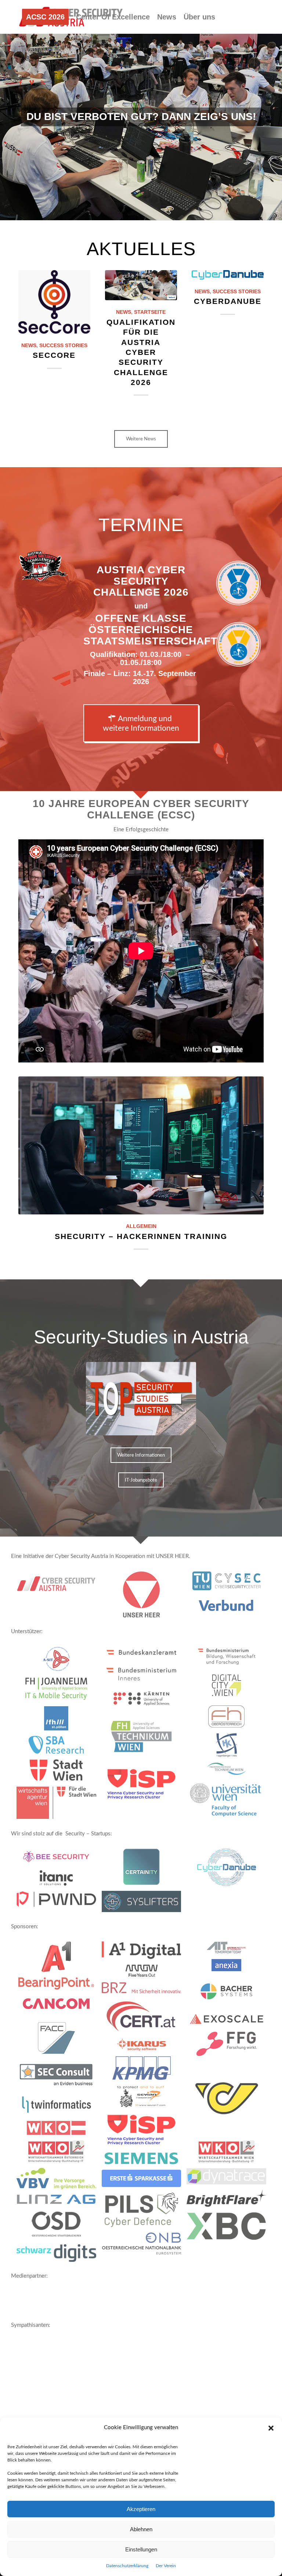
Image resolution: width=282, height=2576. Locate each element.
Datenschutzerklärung (127, 2566)
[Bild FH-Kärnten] (144, 1701)
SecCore (54, 355)
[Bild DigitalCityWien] (229, 1688)
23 (200, 211)
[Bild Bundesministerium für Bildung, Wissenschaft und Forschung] (229, 1659)
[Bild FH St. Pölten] (59, 1721)
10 (123, 211)
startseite (150, 312)
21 (188, 211)
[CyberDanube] (228, 275)
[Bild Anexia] (229, 1968)
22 (194, 211)
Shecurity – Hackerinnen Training (141, 1236)
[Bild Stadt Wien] (59, 1773)
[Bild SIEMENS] (144, 2161)
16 (159, 211)
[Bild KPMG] (144, 2071)
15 (153, 211)
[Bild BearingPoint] (59, 1986)
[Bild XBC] (229, 2229)
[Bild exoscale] (229, 2022)
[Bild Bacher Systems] (229, 1994)
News (29, 346)
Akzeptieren (141, 2509)
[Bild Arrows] (144, 1973)
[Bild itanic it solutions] (59, 1881)
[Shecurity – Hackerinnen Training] (141, 1145)
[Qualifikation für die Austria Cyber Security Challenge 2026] (141, 285)
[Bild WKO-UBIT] (59, 2154)
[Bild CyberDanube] (229, 1870)
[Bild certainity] (144, 1870)
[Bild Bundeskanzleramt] (144, 1655)
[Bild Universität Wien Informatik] (229, 1803)
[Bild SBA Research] (59, 1747)
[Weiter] (276, 110)
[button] (271, 2428)
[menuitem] (45, 17)
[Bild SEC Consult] (59, 2079)
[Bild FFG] (229, 2047)
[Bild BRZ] (144, 1990)
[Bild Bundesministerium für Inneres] (144, 1677)
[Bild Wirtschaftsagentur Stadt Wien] (59, 1805)
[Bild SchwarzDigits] (59, 2256)
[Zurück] (6, 110)
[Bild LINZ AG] (59, 2202)
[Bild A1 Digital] (144, 1953)
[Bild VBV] (59, 2181)
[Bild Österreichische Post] (229, 2101)
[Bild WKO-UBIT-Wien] (229, 2154)
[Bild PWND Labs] (59, 1902)
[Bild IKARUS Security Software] (144, 2048)
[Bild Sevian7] (144, 2099)
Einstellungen (141, 2549)
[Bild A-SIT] (59, 1662)
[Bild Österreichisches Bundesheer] (144, 1597)
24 (206, 211)
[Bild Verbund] (229, 1609)
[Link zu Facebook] (21, 83)
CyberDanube (228, 301)
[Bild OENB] (144, 2246)
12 (135, 211)
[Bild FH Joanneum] (59, 1691)
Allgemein (141, 1226)
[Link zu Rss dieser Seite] (43, 83)
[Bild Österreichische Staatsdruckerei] (59, 2227)
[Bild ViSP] (144, 1787)
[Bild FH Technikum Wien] (144, 1739)
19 (176, 211)
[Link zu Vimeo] (32, 83)
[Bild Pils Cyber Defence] (144, 2212)
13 (141, 211)
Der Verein (166, 2566)
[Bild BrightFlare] (229, 2201)
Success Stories (63, 346)
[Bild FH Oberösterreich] (229, 1719)
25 (211, 211)
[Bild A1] (59, 1959)
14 (147, 211)
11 (129, 211)
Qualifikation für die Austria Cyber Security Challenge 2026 (141, 352)
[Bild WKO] (59, 2131)
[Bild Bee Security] (59, 1859)
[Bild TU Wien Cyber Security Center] (229, 1584)
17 (164, 211)
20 (182, 211)
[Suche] (59, 50)
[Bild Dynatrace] (229, 2179)
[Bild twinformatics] (59, 2107)
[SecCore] (54, 302)
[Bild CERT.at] (144, 2019)
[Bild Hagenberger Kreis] (229, 1748)
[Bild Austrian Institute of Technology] (229, 1950)
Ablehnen (141, 2529)
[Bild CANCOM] (59, 2006)
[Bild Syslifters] (144, 1904)
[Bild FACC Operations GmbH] (59, 2041)
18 (170, 211)
